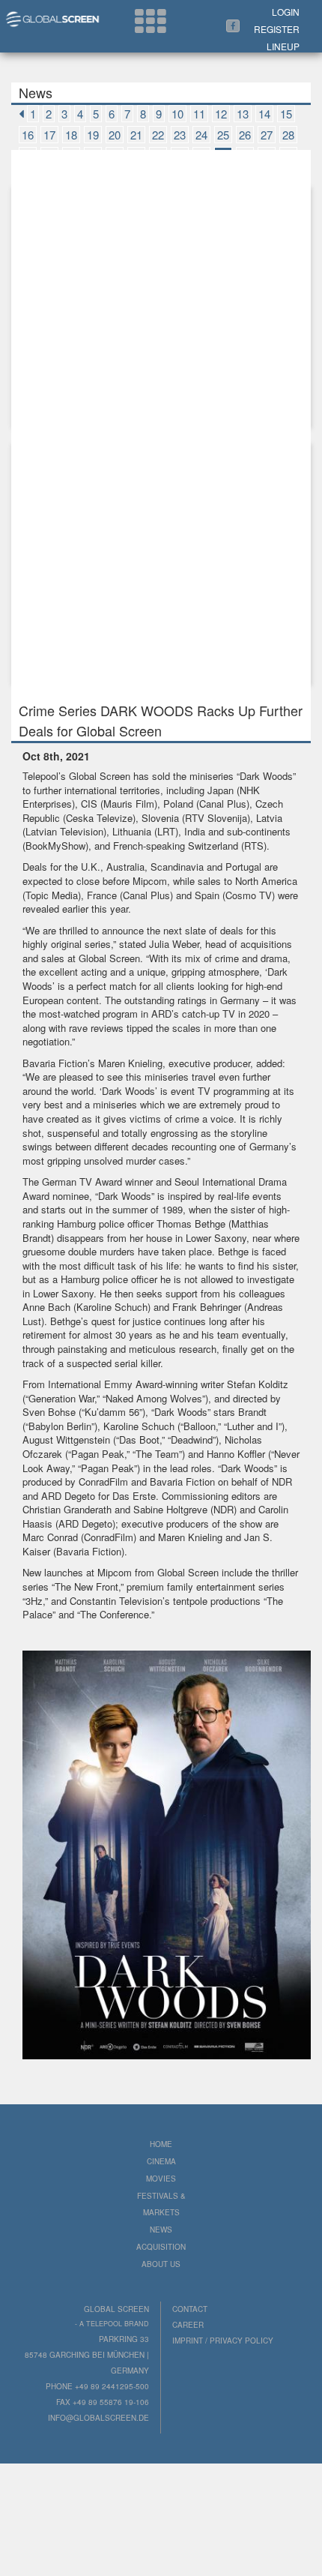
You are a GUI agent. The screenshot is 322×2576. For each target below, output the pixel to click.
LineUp (283, 46)
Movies (161, 2179)
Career (188, 2325)
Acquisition (161, 2247)
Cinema (161, 2161)
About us (161, 2264)
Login (286, 12)
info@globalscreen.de (98, 2418)
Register (277, 29)
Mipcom (150, 881)
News (161, 2230)
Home (161, 2144)
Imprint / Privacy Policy (223, 2341)
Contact (190, 2309)
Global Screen (100, 776)
